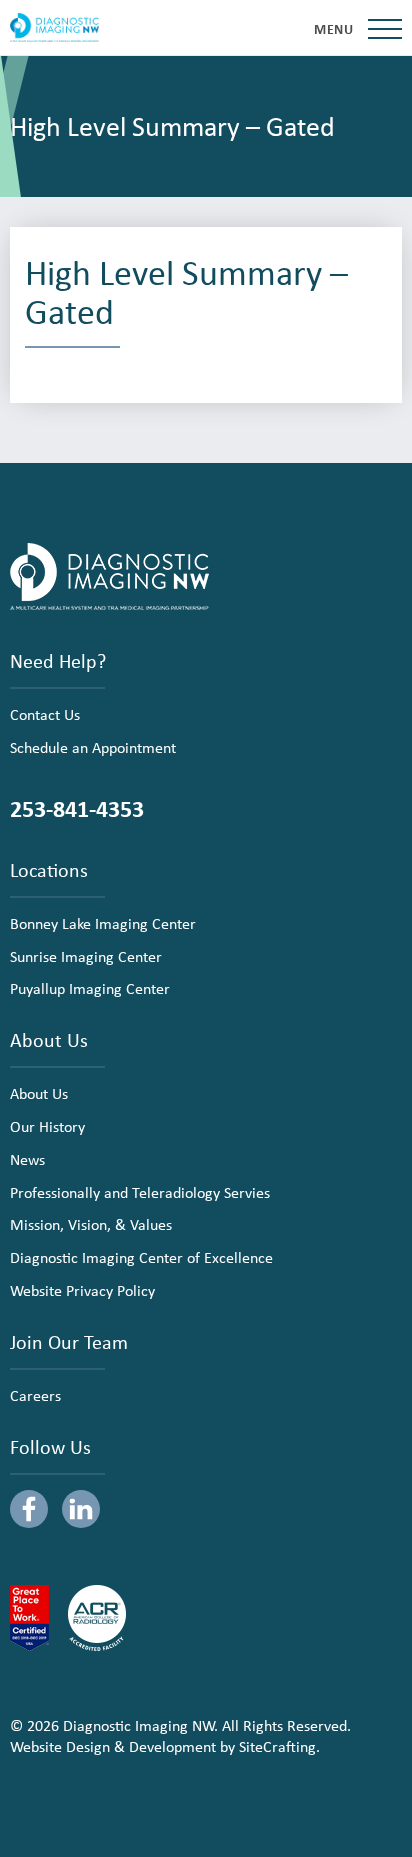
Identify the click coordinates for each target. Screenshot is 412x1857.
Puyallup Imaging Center (90, 988)
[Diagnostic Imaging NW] (54, 28)
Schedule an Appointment (93, 747)
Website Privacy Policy (82, 1290)
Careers (35, 1395)
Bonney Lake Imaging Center (103, 923)
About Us (39, 1093)
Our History (47, 1126)
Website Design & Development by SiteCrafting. (165, 1746)
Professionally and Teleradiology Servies (140, 1192)
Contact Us (45, 714)
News (27, 1159)
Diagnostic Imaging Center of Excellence (141, 1257)
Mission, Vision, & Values (91, 1224)
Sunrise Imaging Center (86, 956)
